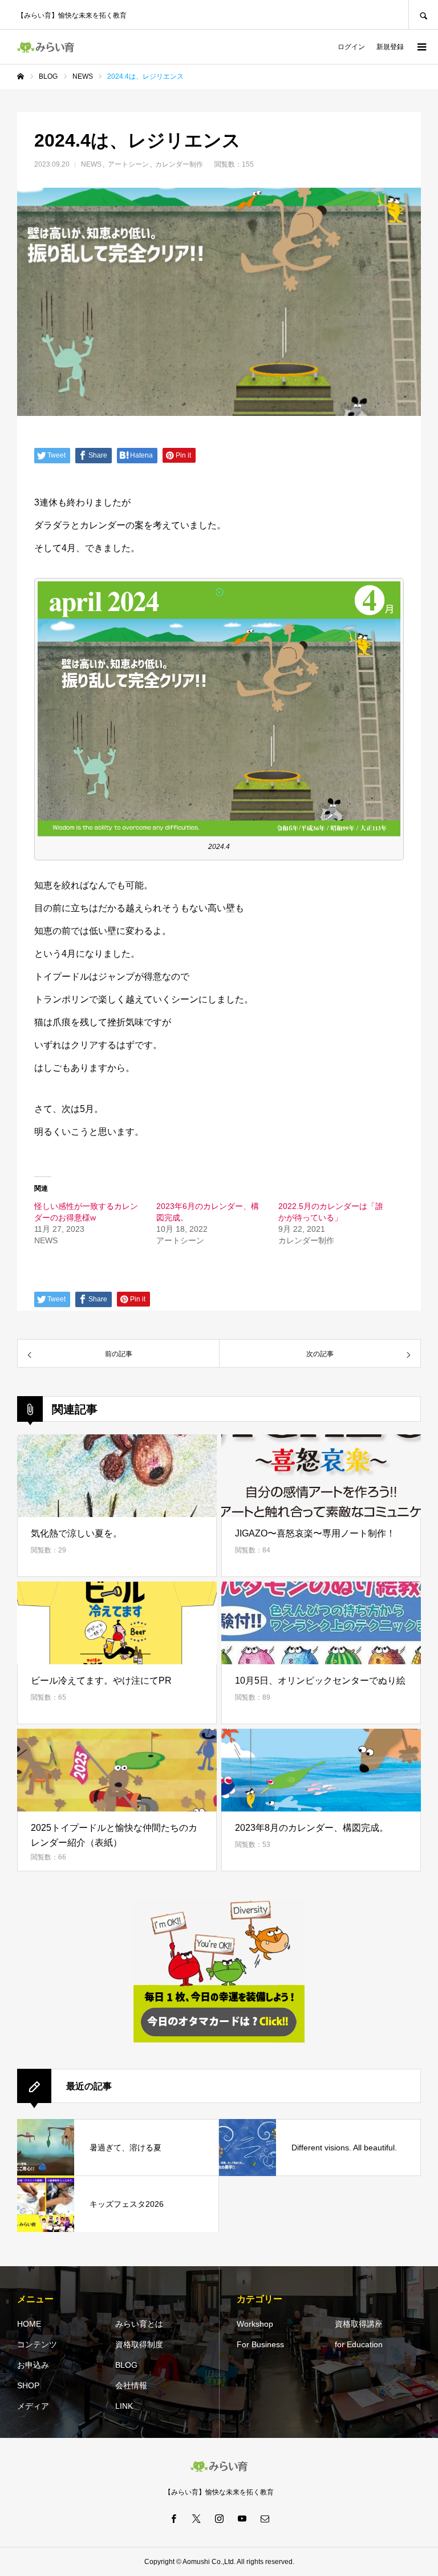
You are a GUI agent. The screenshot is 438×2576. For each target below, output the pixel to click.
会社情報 (131, 2385)
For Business (260, 2344)
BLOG (126, 2365)
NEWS (91, 164)
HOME (29, 2324)
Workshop (255, 2324)
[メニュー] (421, 47)
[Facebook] (173, 2518)
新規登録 (390, 47)
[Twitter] (196, 2518)
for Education (359, 2344)
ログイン (351, 47)
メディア (33, 2406)
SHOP (28, 2385)
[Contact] (265, 2518)
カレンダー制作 (179, 164)
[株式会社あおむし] (46, 47)
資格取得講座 (359, 2324)
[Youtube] (242, 2518)
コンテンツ (37, 2344)
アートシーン (128, 164)
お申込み (33, 2365)
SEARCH (423, 15)
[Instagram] (219, 2518)
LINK (124, 2406)
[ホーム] (21, 76)
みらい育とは (139, 2324)
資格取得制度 (139, 2344)
